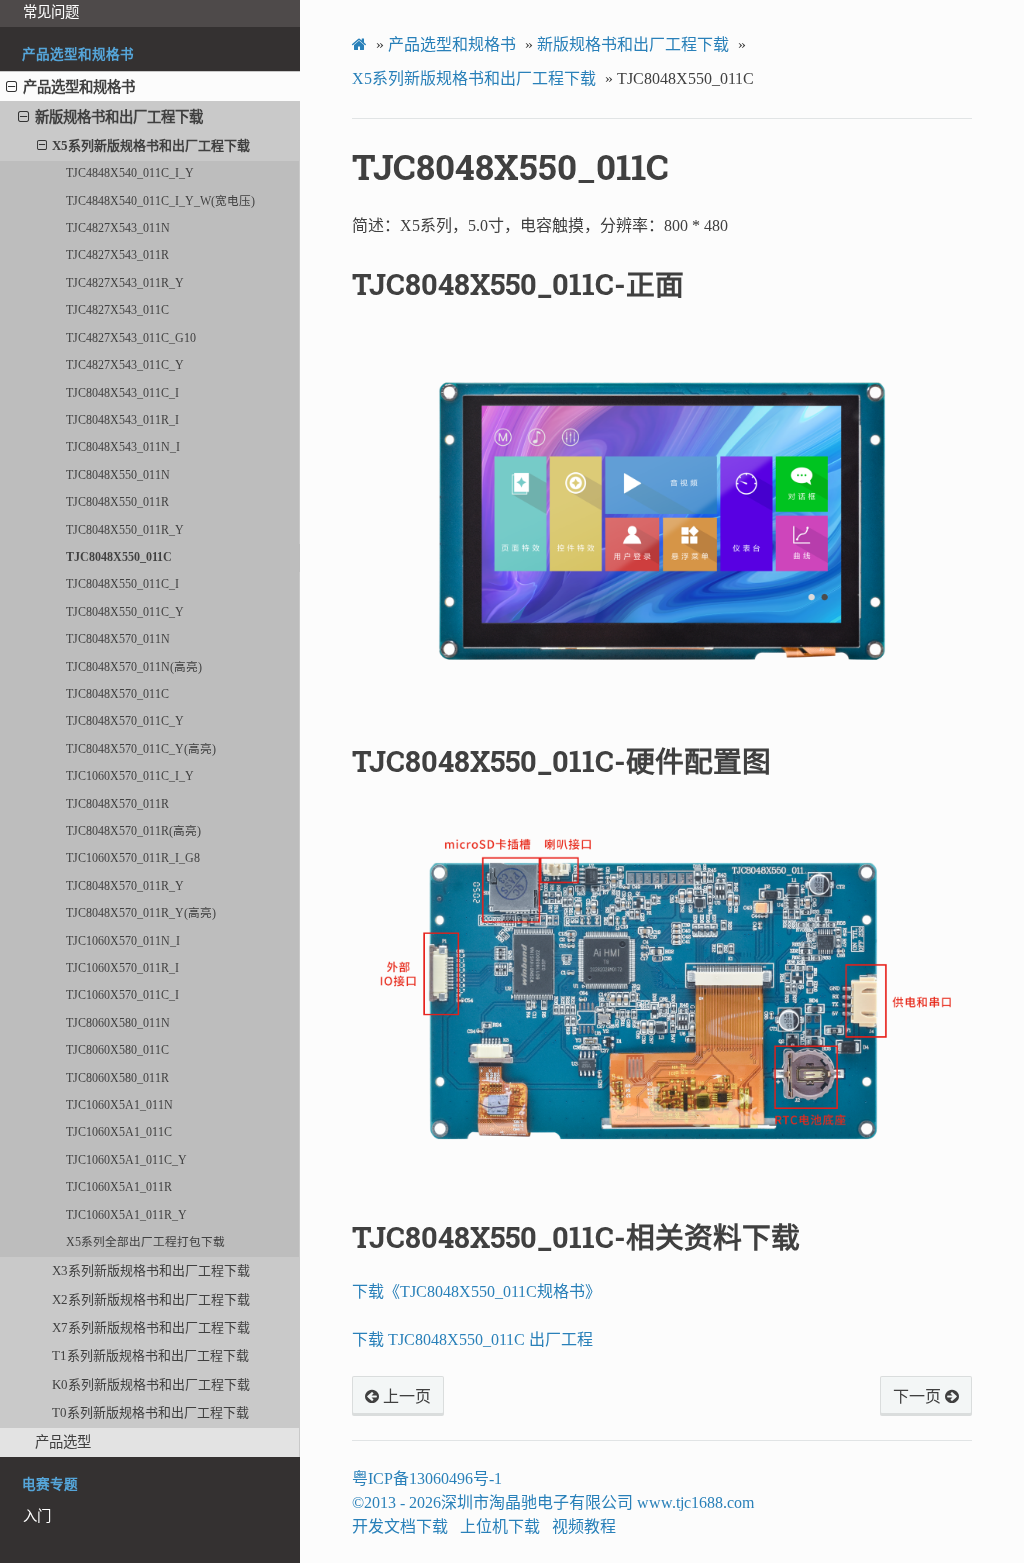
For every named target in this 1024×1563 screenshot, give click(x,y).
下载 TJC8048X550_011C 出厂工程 (472, 1339)
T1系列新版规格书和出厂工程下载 (150, 1355)
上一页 (405, 1397)
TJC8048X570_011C (117, 694)
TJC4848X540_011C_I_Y (130, 173)
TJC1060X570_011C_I (122, 995)
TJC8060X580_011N (118, 1023)
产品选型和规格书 (79, 87)
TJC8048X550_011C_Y (125, 612)
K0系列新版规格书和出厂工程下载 (151, 1384)
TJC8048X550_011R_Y (125, 530)
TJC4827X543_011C (117, 310)
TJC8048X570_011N (118, 639)
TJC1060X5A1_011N (119, 1105)
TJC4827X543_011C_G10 (131, 338)
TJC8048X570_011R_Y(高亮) (141, 913)
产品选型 (63, 1442)
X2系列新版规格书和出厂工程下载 (151, 1299)
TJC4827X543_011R (117, 255)
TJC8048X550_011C (119, 557)
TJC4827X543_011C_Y (125, 365)
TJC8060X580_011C (117, 1050)
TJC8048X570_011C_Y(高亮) (141, 749)
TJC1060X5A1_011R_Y (126, 1215)
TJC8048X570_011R (117, 804)
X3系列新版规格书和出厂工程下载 (151, 1270)
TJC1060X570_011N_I (123, 941)
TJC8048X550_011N (118, 475)
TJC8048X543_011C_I (122, 393)
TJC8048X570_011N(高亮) (134, 667)
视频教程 (584, 1526)
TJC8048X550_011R (117, 502)
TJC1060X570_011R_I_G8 (133, 858)
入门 (37, 1516)
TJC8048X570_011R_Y (125, 886)
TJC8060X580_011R (117, 1078)
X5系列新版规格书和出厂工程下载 (151, 145)
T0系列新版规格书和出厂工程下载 (150, 1412)
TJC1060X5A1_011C (119, 1132)
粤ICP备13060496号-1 (427, 1478)
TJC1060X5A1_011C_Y (126, 1160)
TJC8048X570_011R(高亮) (133, 831)
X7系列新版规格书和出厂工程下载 (151, 1327)
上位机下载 (500, 1526)
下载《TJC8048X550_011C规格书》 (476, 1291)
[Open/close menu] (11, 87)
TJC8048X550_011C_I (122, 584)
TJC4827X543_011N (118, 228)
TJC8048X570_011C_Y (125, 721)
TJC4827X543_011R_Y (125, 283)
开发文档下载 (400, 1526)
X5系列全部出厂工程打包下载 (145, 1242)
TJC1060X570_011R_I (122, 968)
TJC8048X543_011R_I (122, 420)
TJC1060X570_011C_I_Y (130, 776)
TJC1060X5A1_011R (119, 1187)
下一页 (919, 1397)
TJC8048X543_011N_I (123, 447)
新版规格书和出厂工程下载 (119, 117)
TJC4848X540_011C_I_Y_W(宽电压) (160, 201)
